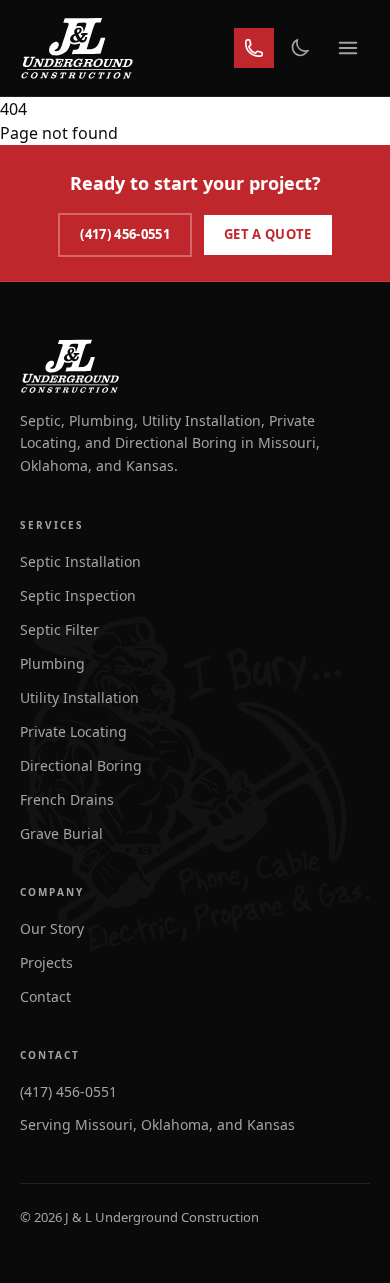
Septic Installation (80, 561)
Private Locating (73, 731)
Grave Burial (61, 833)
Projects (46, 962)
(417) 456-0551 (125, 234)
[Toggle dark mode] (300, 48)
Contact (45, 996)
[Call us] (254, 48)
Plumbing (52, 663)
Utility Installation (79, 697)
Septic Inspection (78, 595)
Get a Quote (268, 234)
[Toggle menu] (348, 48)
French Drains (67, 799)
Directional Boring (81, 765)
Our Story (52, 928)
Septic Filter (59, 629)
